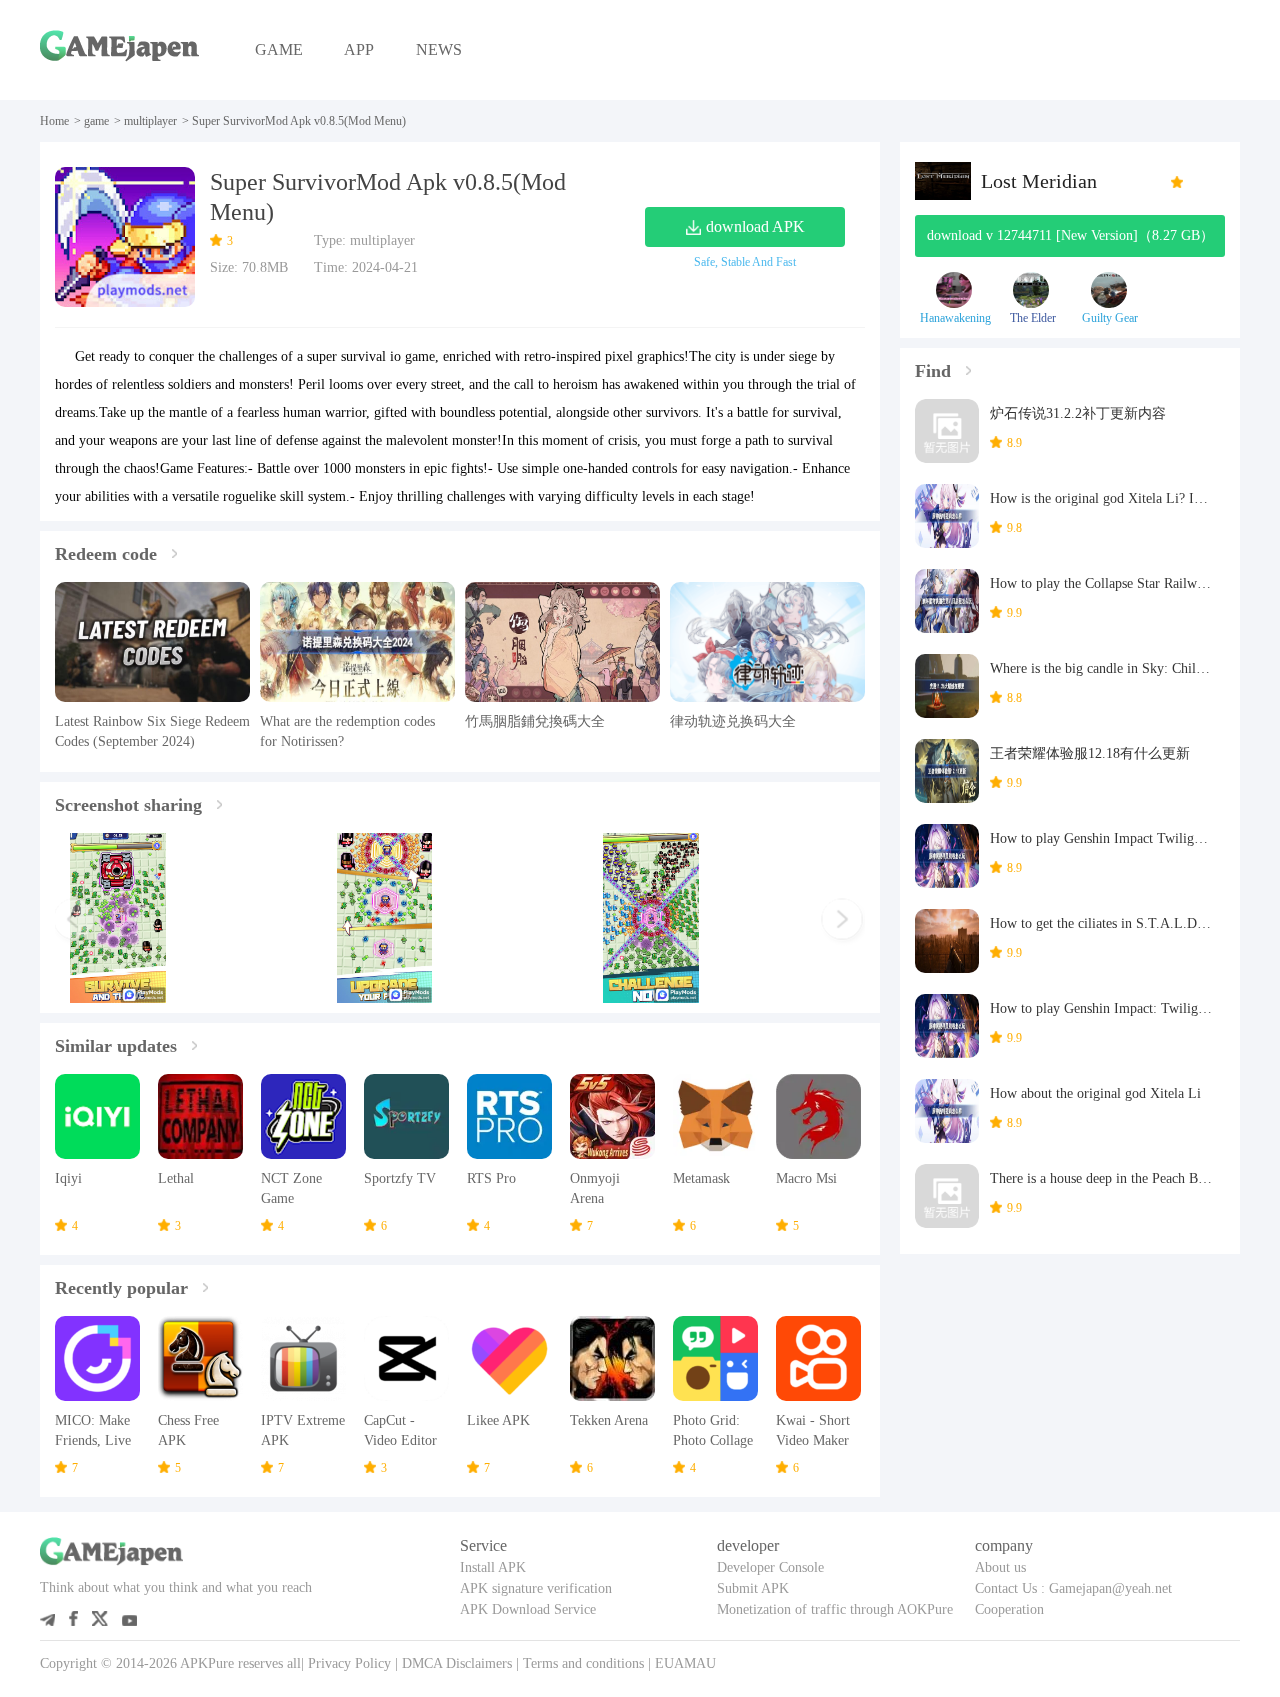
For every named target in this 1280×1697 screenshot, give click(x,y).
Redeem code (106, 554)
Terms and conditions (583, 1663)
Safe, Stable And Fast (745, 262)
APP (359, 49)
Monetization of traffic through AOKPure (835, 1609)
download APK (755, 226)
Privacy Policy (349, 1663)
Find (933, 371)
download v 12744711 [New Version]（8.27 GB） (1070, 235)
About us (1000, 1567)
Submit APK (753, 1588)
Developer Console (770, 1567)
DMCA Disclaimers (457, 1663)
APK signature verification (536, 1588)
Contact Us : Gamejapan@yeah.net (1073, 1588)
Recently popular (121, 1288)
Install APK (493, 1567)
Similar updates (116, 1046)
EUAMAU (685, 1663)
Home (54, 121)
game (96, 121)
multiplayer (150, 121)
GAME (279, 49)
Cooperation (1009, 1609)
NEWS (439, 49)
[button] (76, 922)
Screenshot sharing (128, 805)
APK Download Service (528, 1609)
